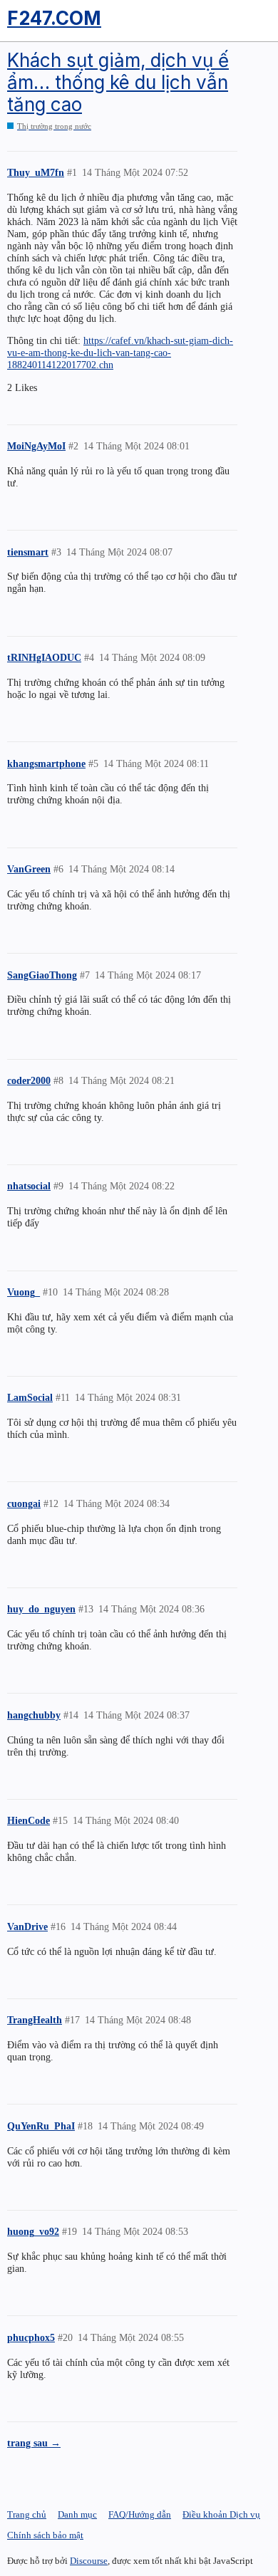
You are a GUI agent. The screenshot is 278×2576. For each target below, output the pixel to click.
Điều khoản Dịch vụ (221, 2514)
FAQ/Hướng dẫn (140, 2514)
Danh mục (77, 2514)
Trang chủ (27, 2514)
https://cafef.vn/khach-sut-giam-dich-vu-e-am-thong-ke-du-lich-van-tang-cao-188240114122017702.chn (120, 353)
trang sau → (34, 2443)
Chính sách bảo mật (45, 2535)
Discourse (89, 2561)
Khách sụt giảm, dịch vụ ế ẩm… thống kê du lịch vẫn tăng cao (118, 82)
